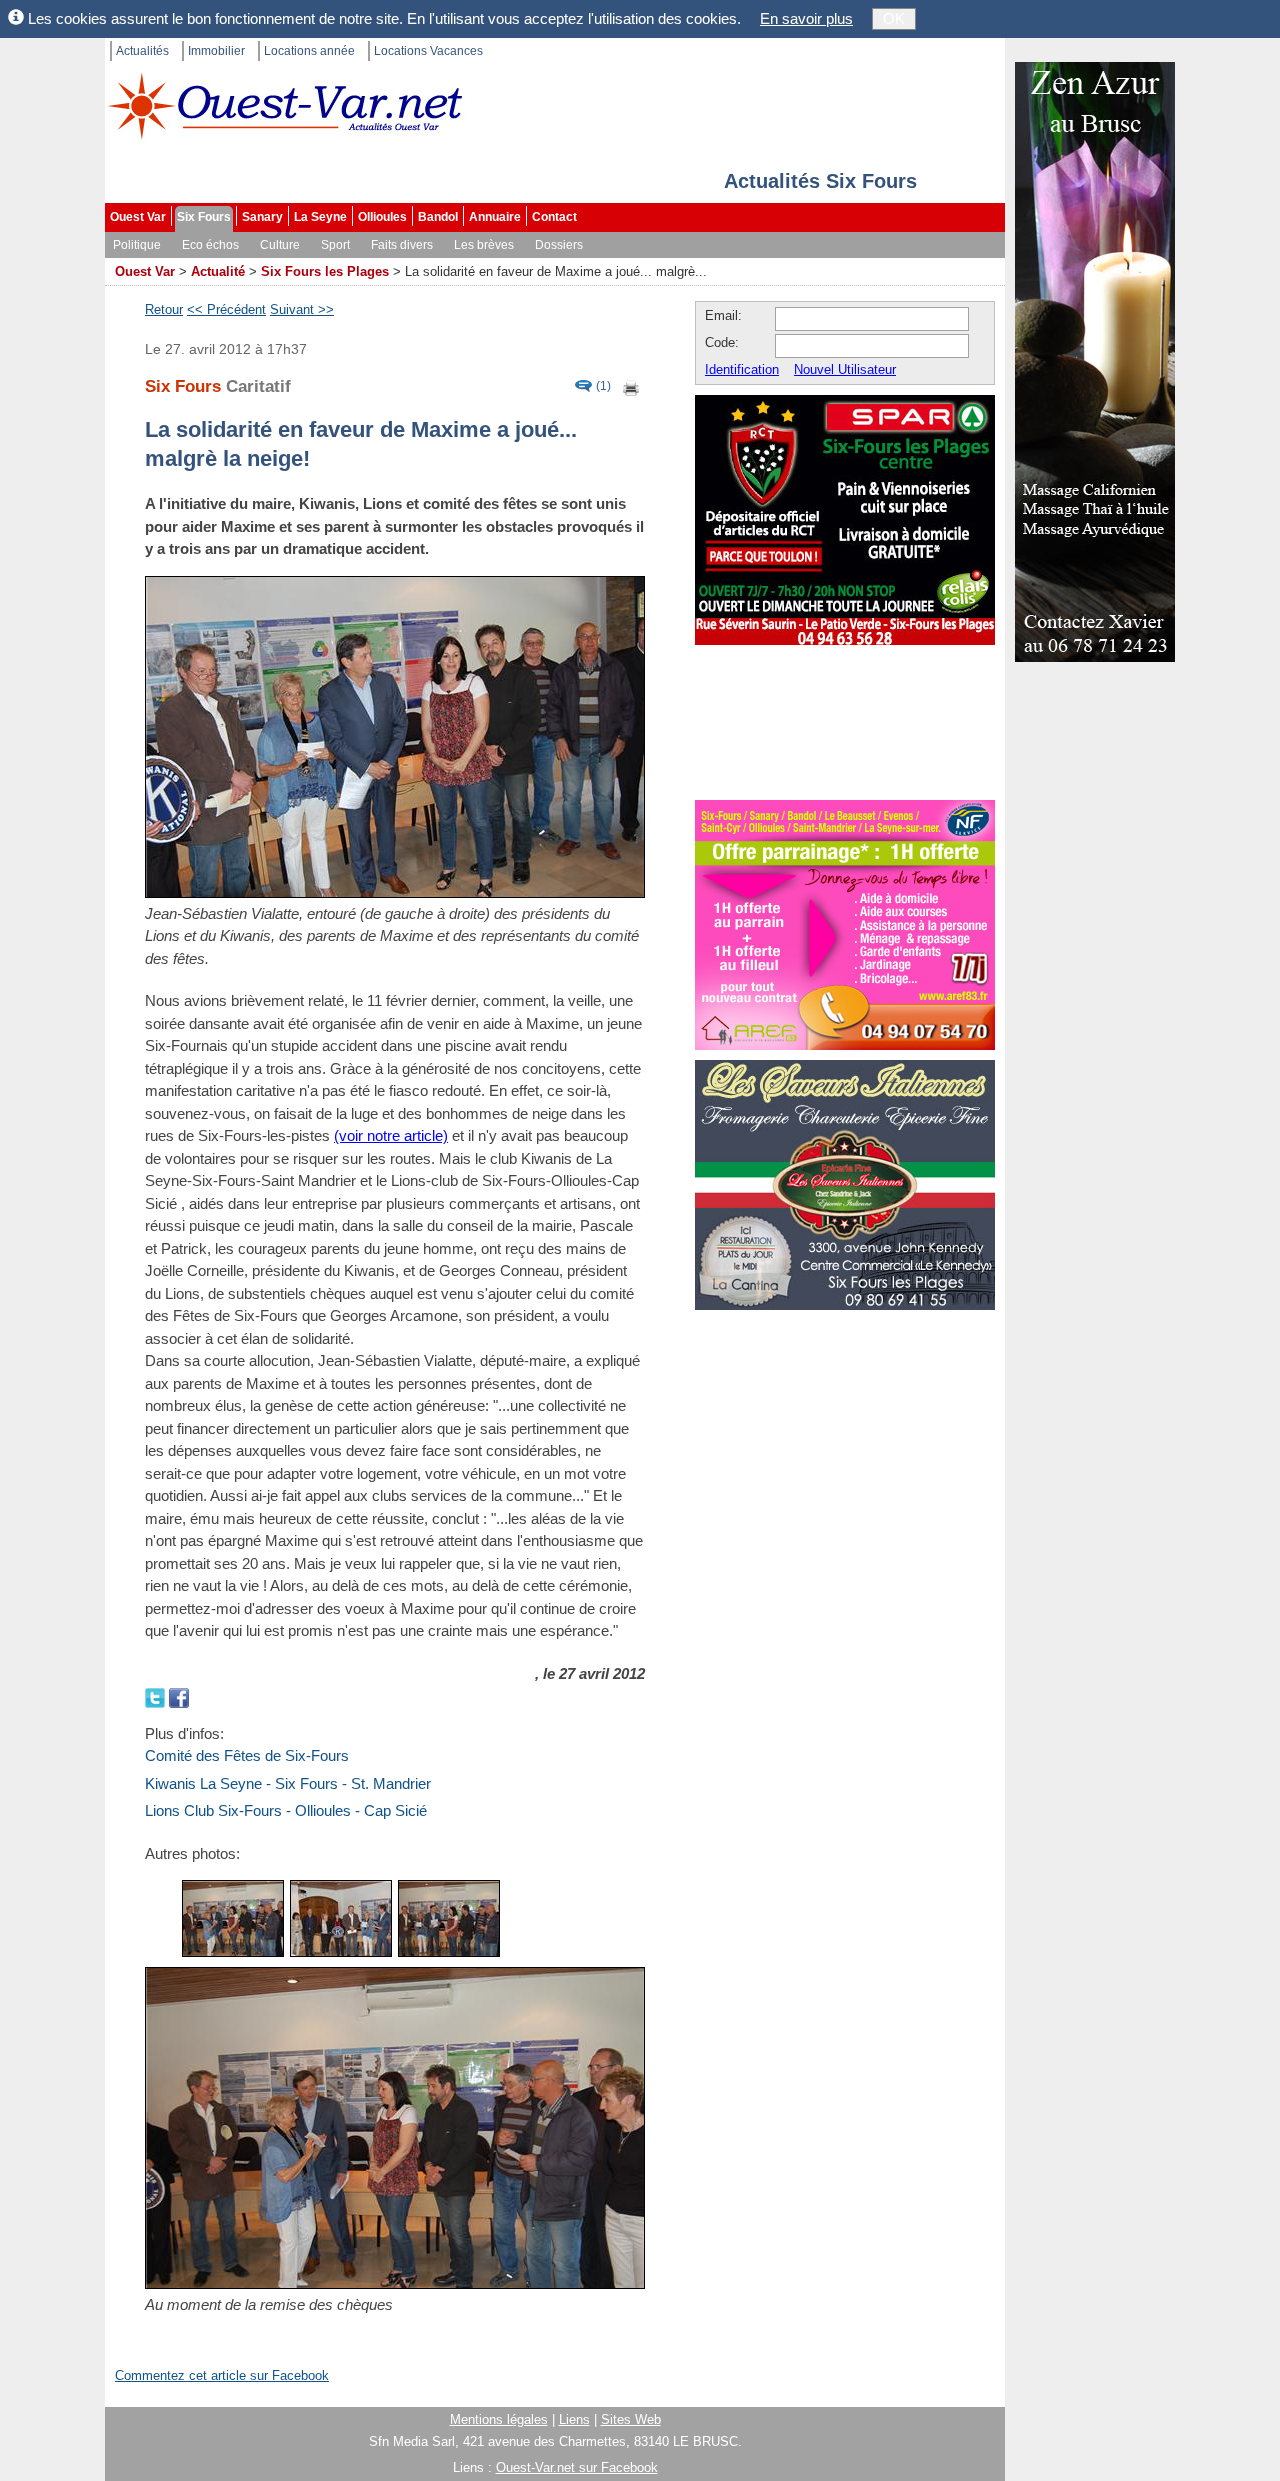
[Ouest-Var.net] (285, 105)
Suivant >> (302, 309)
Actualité (218, 271)
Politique (137, 245)
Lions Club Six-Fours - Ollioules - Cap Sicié (286, 1810)
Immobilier (216, 51)
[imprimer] (632, 386)
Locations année (309, 51)
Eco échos (210, 245)
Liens (574, 2419)
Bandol (438, 217)
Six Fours (204, 217)
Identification (742, 369)
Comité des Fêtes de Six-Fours (247, 1755)
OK (894, 18)
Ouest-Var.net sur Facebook (577, 2467)
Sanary (262, 217)
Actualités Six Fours (820, 181)
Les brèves (484, 245)
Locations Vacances (428, 51)
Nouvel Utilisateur (845, 369)
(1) (603, 386)
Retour (164, 309)
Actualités (142, 51)
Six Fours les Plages (325, 271)
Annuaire (495, 217)
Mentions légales (499, 2419)
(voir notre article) (391, 1135)
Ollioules (382, 217)
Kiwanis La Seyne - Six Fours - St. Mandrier (288, 1783)
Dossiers (559, 245)
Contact (554, 217)
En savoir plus (806, 18)
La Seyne (320, 217)
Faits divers (402, 245)
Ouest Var (138, 217)
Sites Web (631, 2419)
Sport (335, 245)
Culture (280, 245)
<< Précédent (226, 309)
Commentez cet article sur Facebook (222, 2375)
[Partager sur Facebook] (179, 1695)
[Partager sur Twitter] (157, 1695)
